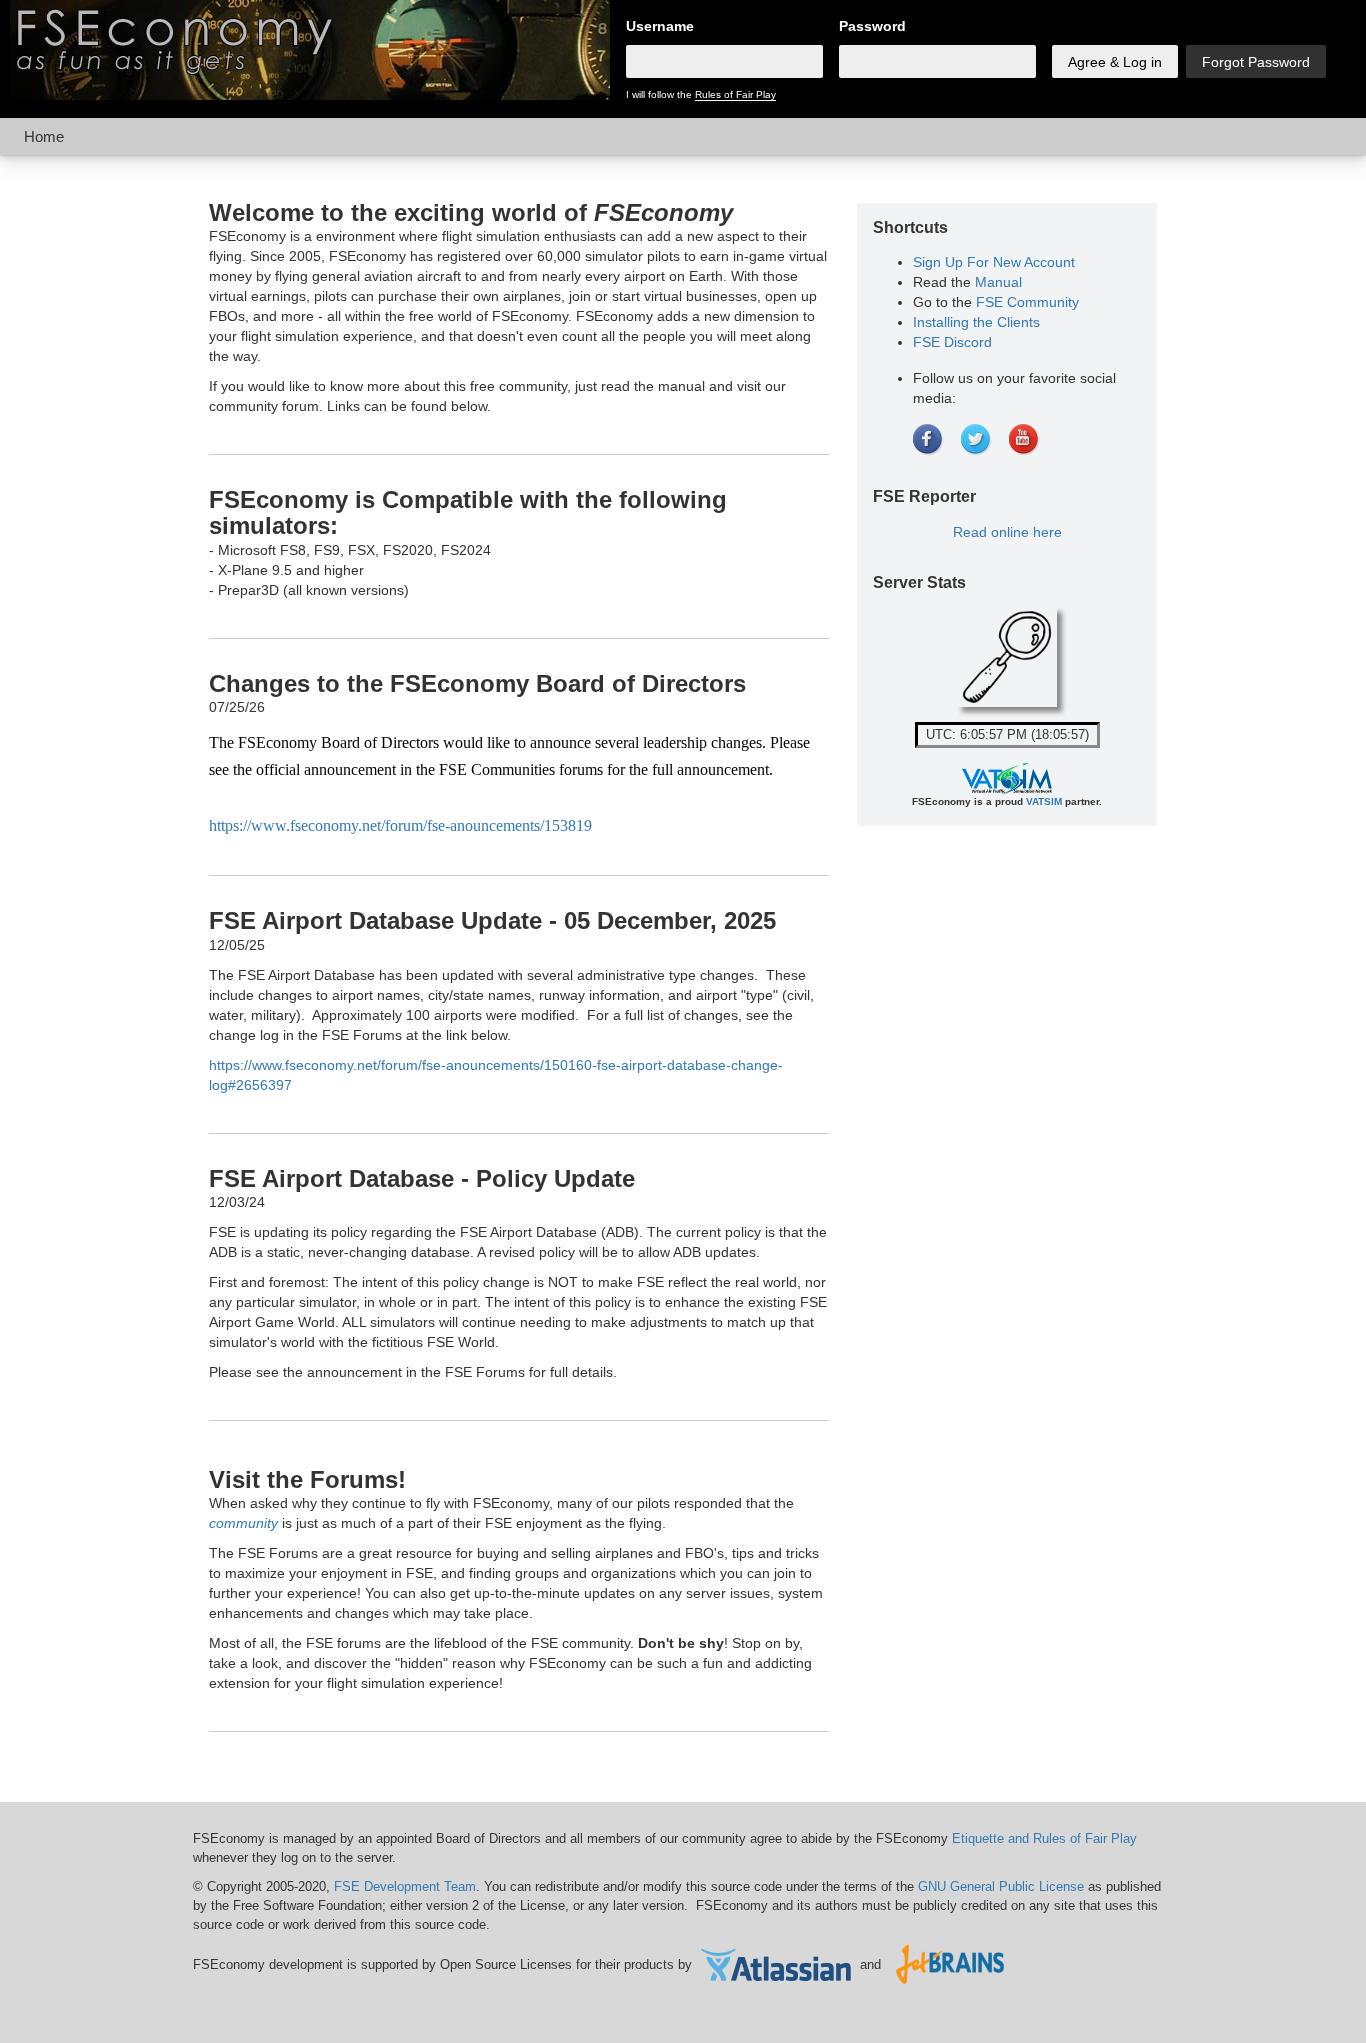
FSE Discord (952, 342)
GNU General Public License (1001, 1886)
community (243, 1523)
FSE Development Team (405, 1886)
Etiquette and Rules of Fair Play (1044, 1838)
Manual (998, 282)
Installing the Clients (976, 322)
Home (44, 136)
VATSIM (1044, 801)
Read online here (1007, 532)
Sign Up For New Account (994, 262)
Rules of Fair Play (735, 94)
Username (660, 26)
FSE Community (1027, 302)
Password (872, 26)
